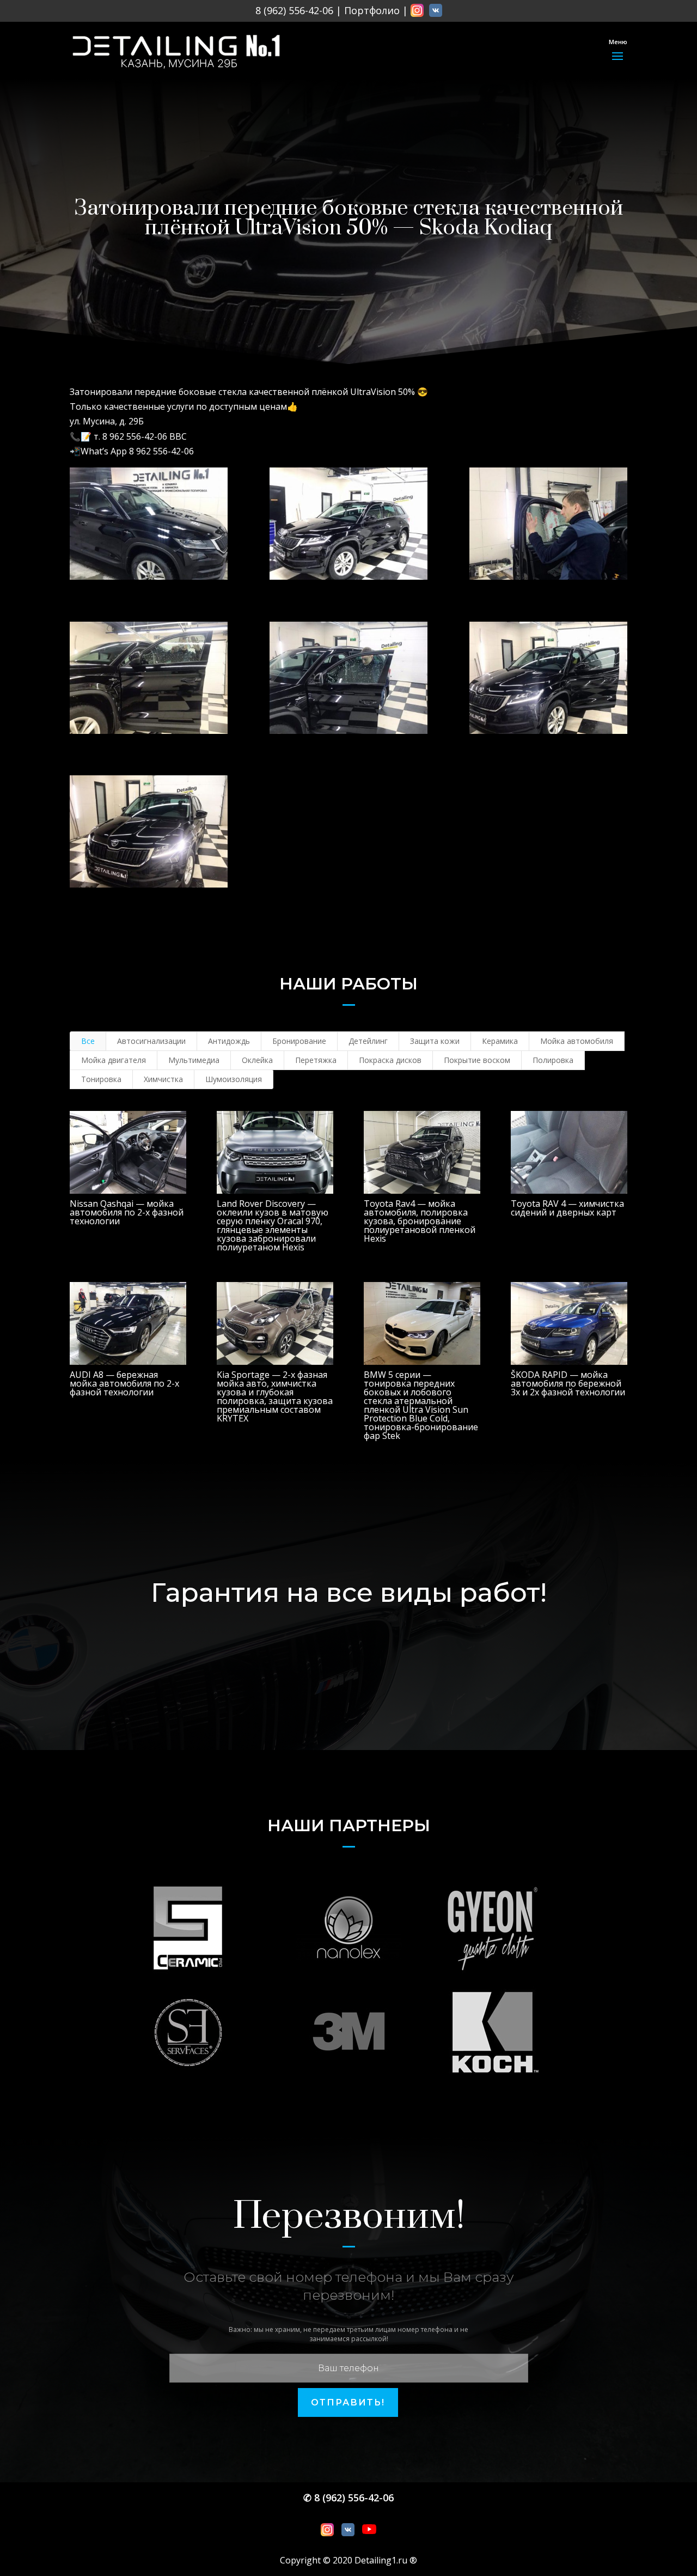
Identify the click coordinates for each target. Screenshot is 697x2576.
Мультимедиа (194, 1060)
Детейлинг (368, 1041)
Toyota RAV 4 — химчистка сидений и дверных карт (567, 1208)
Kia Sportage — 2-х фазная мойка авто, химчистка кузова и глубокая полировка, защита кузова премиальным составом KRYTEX (275, 1396)
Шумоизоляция (234, 1079)
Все (88, 1041)
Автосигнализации (151, 1041)
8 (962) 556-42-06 (294, 10)
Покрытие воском (477, 1060)
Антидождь (229, 1041)
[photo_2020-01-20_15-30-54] (548, 678)
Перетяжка (316, 1060)
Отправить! (348, 2402)
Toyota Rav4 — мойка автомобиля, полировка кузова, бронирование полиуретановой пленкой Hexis (420, 1221)
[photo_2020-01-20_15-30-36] (548, 524)
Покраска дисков (390, 1060)
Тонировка (101, 1079)
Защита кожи (435, 1041)
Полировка (553, 1060)
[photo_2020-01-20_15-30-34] (348, 524)
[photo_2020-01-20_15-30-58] (149, 831)
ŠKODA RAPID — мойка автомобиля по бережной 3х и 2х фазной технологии (568, 1383)
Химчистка (163, 1079)
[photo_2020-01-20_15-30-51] (348, 678)
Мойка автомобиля (577, 1041)
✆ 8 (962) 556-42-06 (348, 2498)
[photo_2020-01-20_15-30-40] (149, 678)
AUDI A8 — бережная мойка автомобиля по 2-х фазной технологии (124, 1383)
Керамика (500, 1041)
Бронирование (299, 1041)
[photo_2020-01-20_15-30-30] (149, 524)
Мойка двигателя (114, 1060)
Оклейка (257, 1060)
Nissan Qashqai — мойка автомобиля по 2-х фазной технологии (127, 1212)
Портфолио (372, 10)
